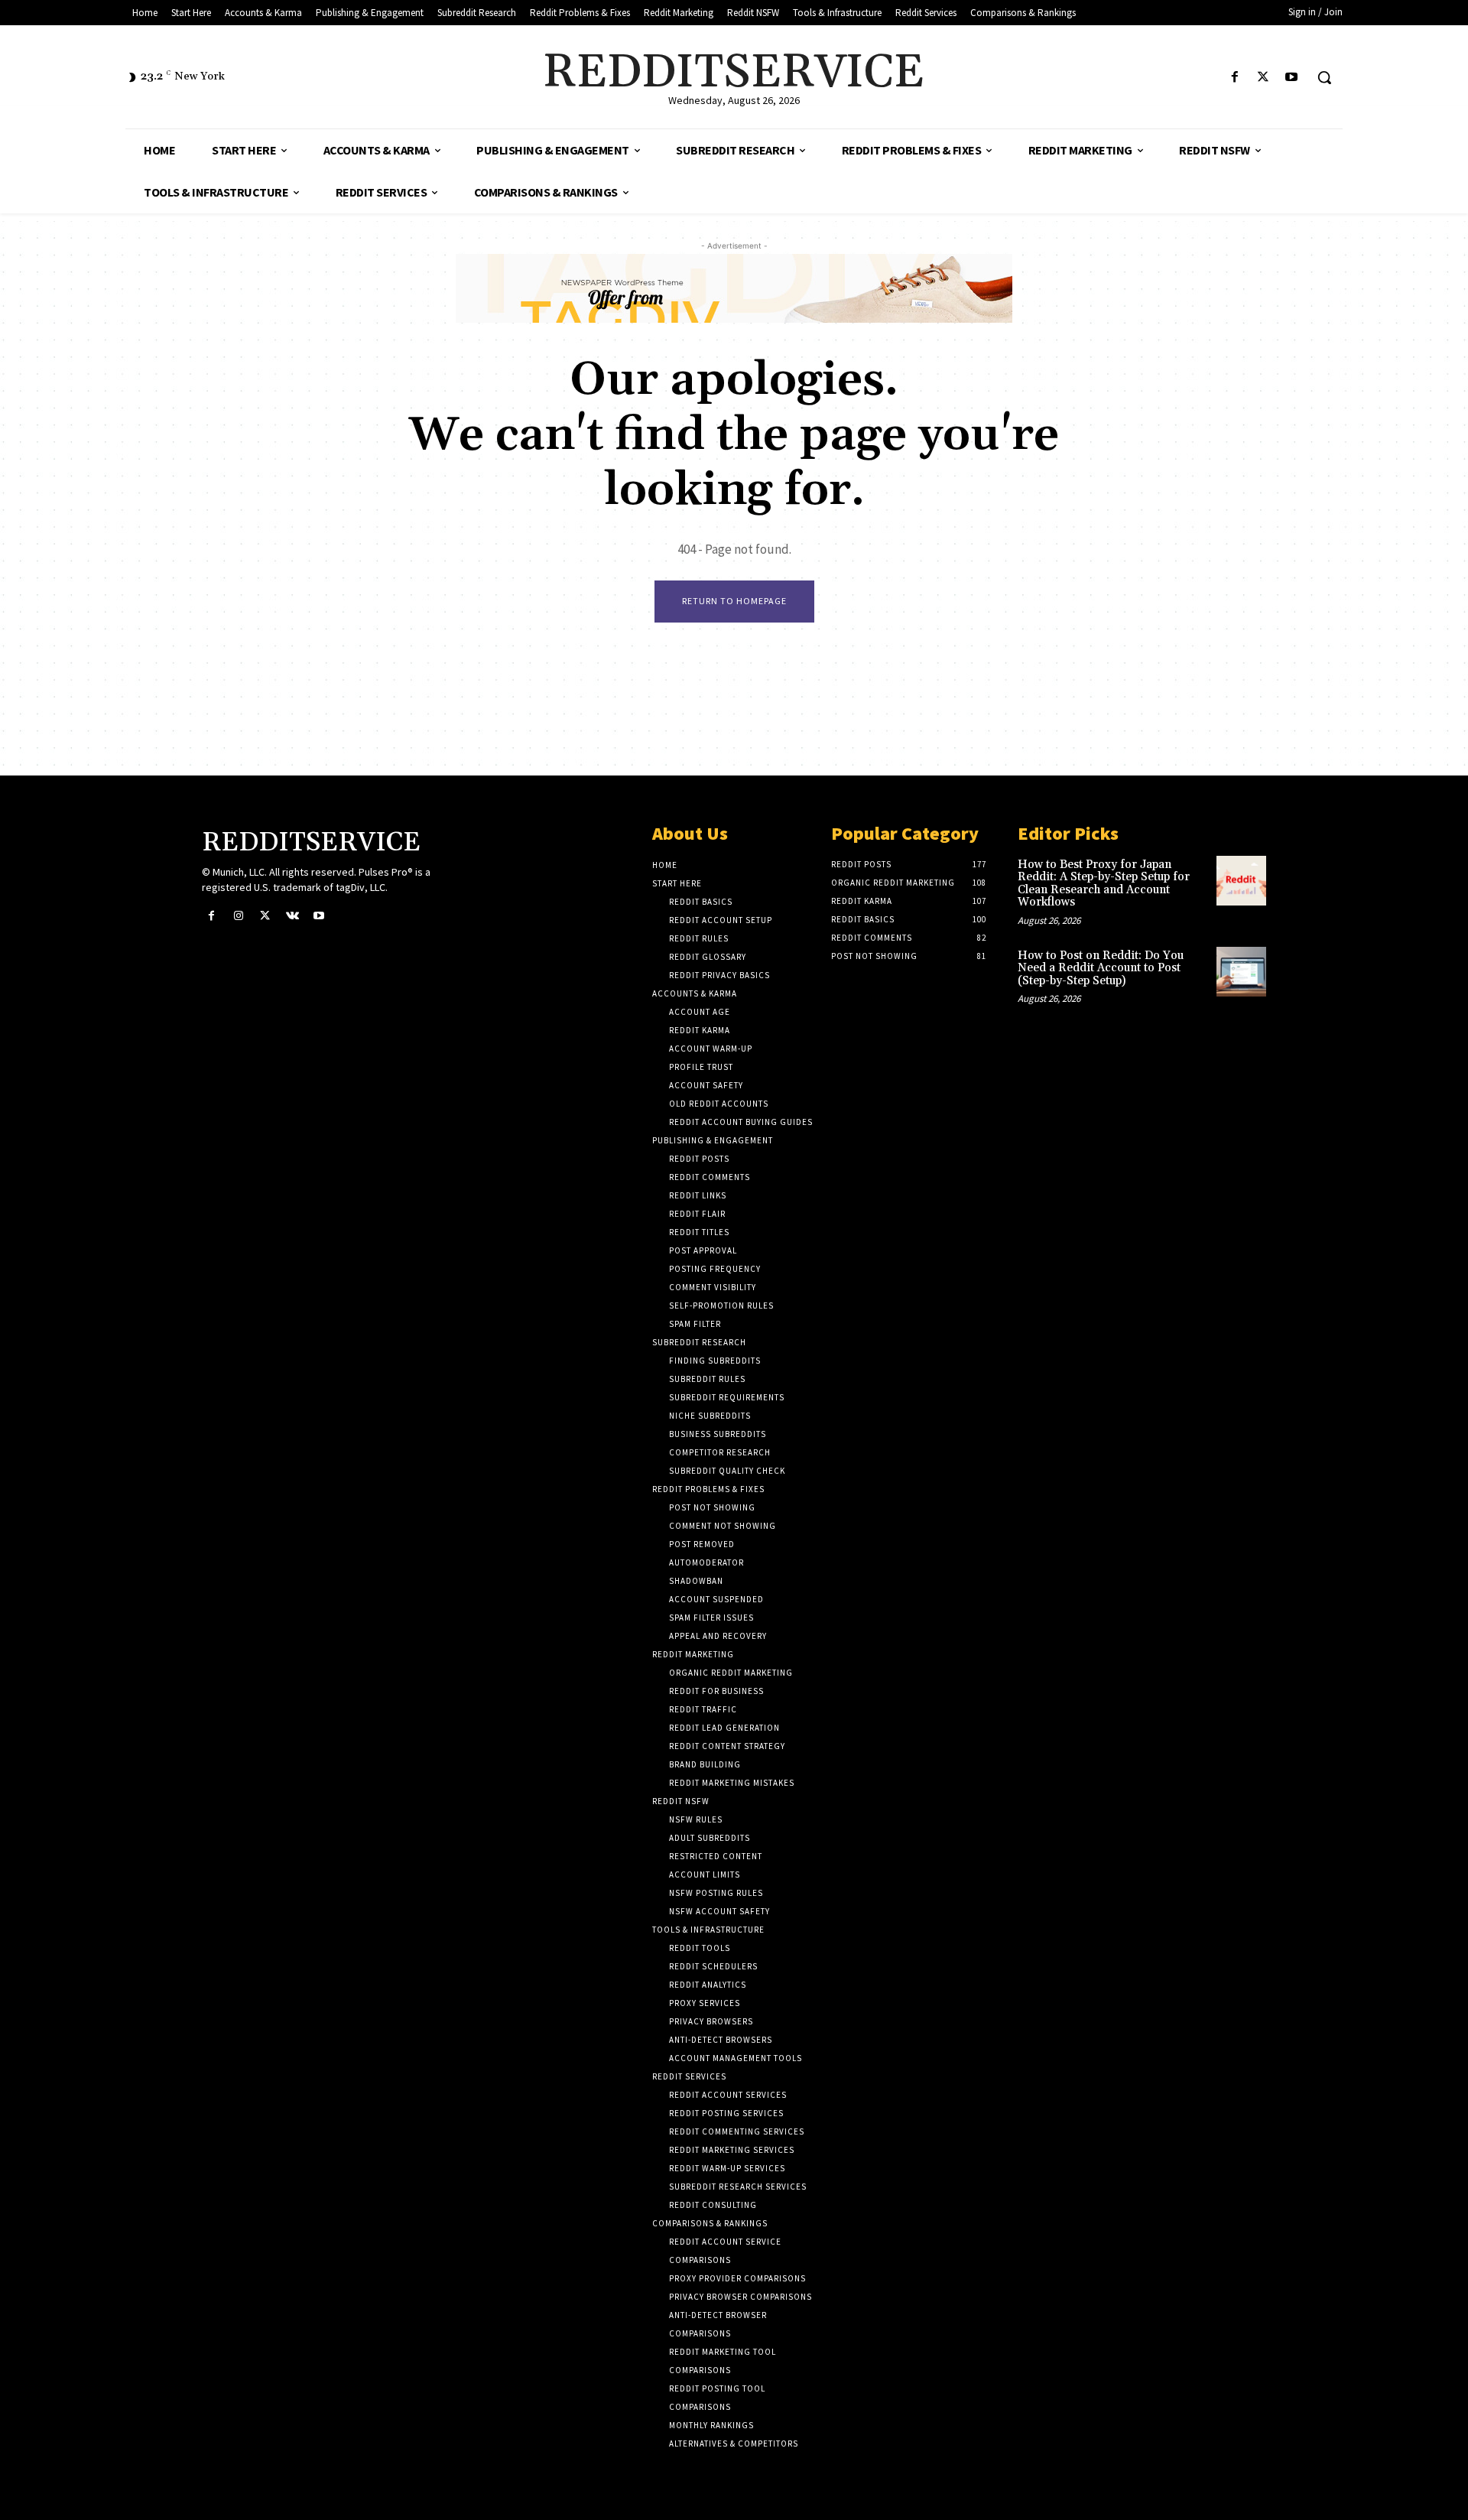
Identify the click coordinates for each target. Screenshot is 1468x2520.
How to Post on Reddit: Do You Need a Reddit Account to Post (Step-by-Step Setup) (1101, 968)
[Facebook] (1234, 78)
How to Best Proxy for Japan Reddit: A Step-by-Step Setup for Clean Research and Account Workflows (1104, 884)
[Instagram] (238, 916)
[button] (1324, 77)
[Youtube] (1292, 78)
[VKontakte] (292, 916)
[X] (1263, 78)
